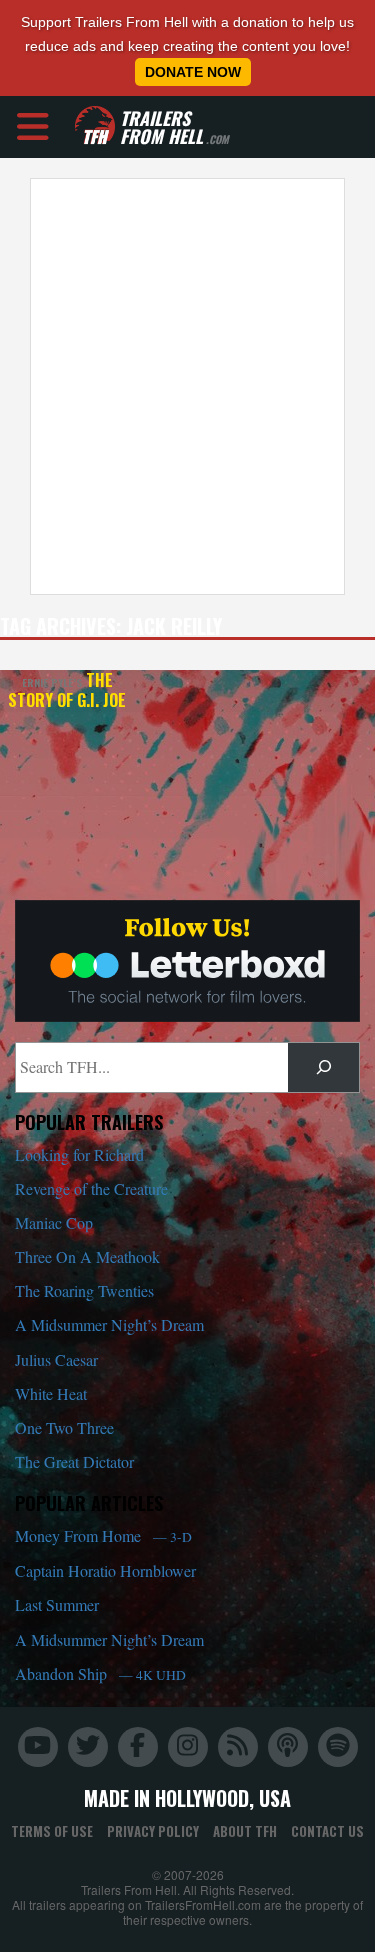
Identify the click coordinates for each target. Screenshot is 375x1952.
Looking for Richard (79, 1154)
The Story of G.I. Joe (67, 690)
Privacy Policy (153, 1831)
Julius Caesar (56, 1359)
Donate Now (193, 72)
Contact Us (327, 1831)
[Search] (323, 1067)
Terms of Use (52, 1831)
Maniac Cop (54, 1222)
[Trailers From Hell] (95, 126)
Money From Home (103, 1535)
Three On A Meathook (87, 1256)
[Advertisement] (187, 386)
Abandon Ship (100, 1673)
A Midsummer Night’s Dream (109, 1324)
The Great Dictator (74, 1461)
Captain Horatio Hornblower (105, 1570)
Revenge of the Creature (91, 1188)
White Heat (51, 1393)
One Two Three (64, 1427)
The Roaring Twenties (84, 1290)
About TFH (245, 1831)
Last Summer (57, 1604)
